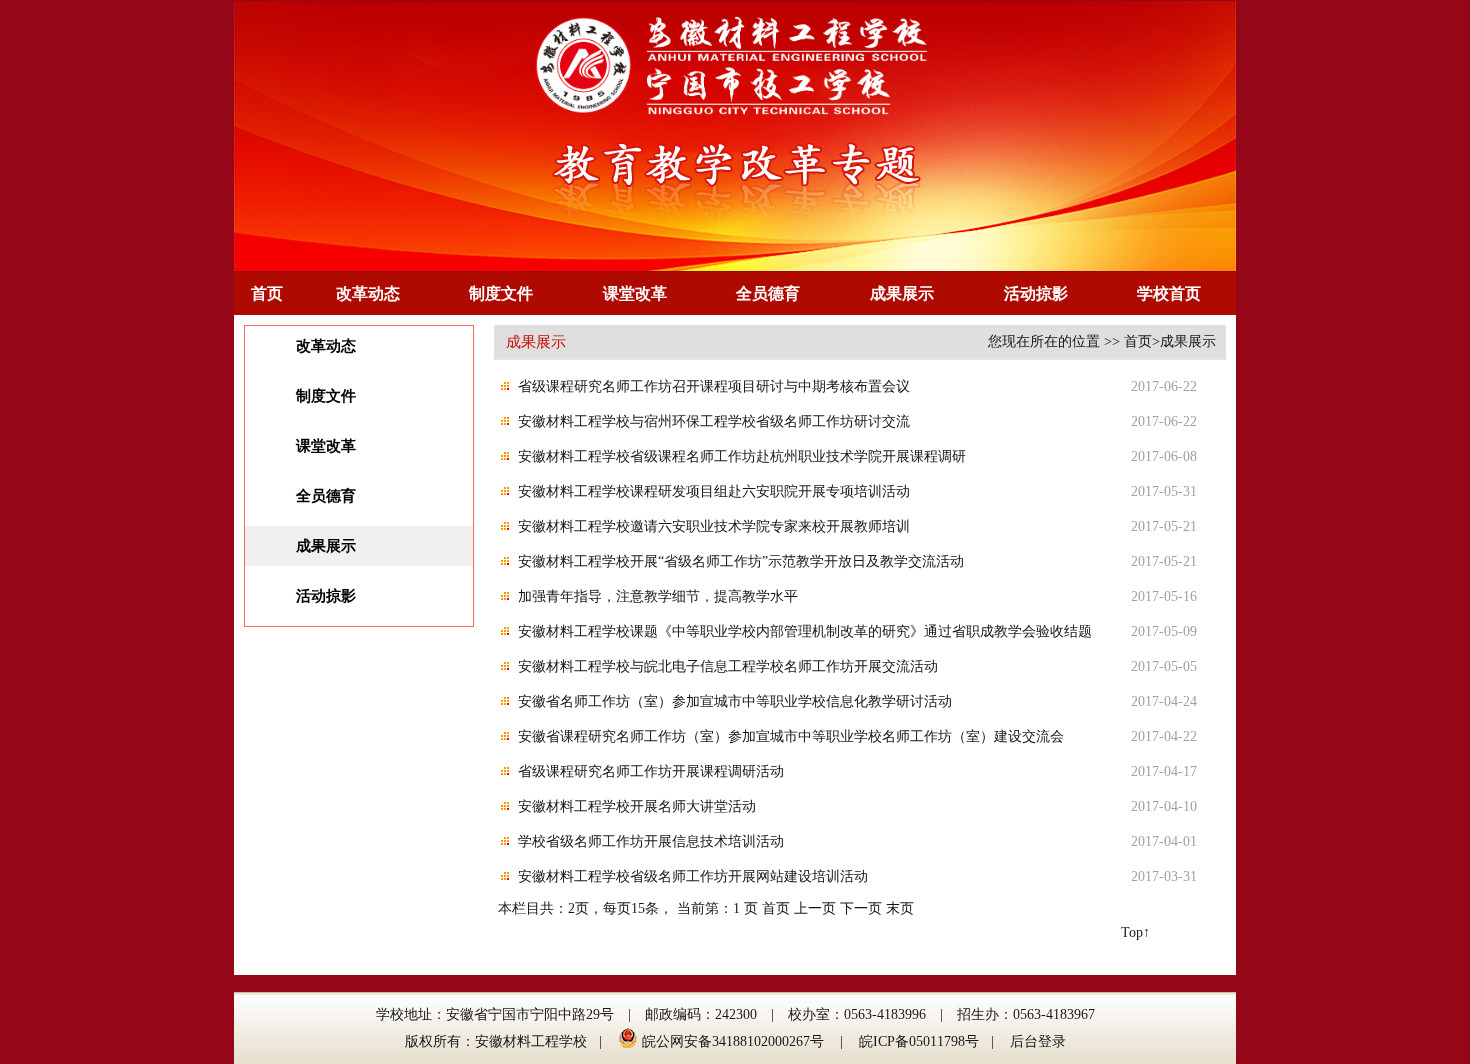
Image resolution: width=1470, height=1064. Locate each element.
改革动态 (368, 293)
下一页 (861, 908)
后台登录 (1038, 1041)
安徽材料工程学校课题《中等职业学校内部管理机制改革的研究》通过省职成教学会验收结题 (805, 631)
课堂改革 (635, 293)
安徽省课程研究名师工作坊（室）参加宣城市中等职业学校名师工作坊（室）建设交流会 (791, 736)
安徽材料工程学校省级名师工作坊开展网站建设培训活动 (693, 876)
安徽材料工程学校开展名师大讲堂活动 (637, 806)
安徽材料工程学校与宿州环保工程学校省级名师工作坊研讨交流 (714, 421)
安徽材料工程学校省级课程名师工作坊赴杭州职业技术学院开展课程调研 (742, 456)
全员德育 (768, 293)
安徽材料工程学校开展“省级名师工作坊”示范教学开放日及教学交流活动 (741, 561)
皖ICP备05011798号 (919, 1041)
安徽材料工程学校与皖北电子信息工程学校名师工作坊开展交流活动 (728, 666)
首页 (267, 293)
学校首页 (1169, 293)
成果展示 (902, 293)
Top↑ (1135, 932)
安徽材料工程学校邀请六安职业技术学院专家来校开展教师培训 (714, 526)
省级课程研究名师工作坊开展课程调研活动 (651, 771)
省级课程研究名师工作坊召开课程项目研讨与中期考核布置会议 (714, 386)
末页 (900, 908)
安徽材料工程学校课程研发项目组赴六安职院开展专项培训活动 (714, 491)
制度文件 (501, 293)
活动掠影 (1036, 293)
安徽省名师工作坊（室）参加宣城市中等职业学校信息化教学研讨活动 (735, 701)
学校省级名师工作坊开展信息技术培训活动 (651, 841)
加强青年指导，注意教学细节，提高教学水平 (658, 596)
